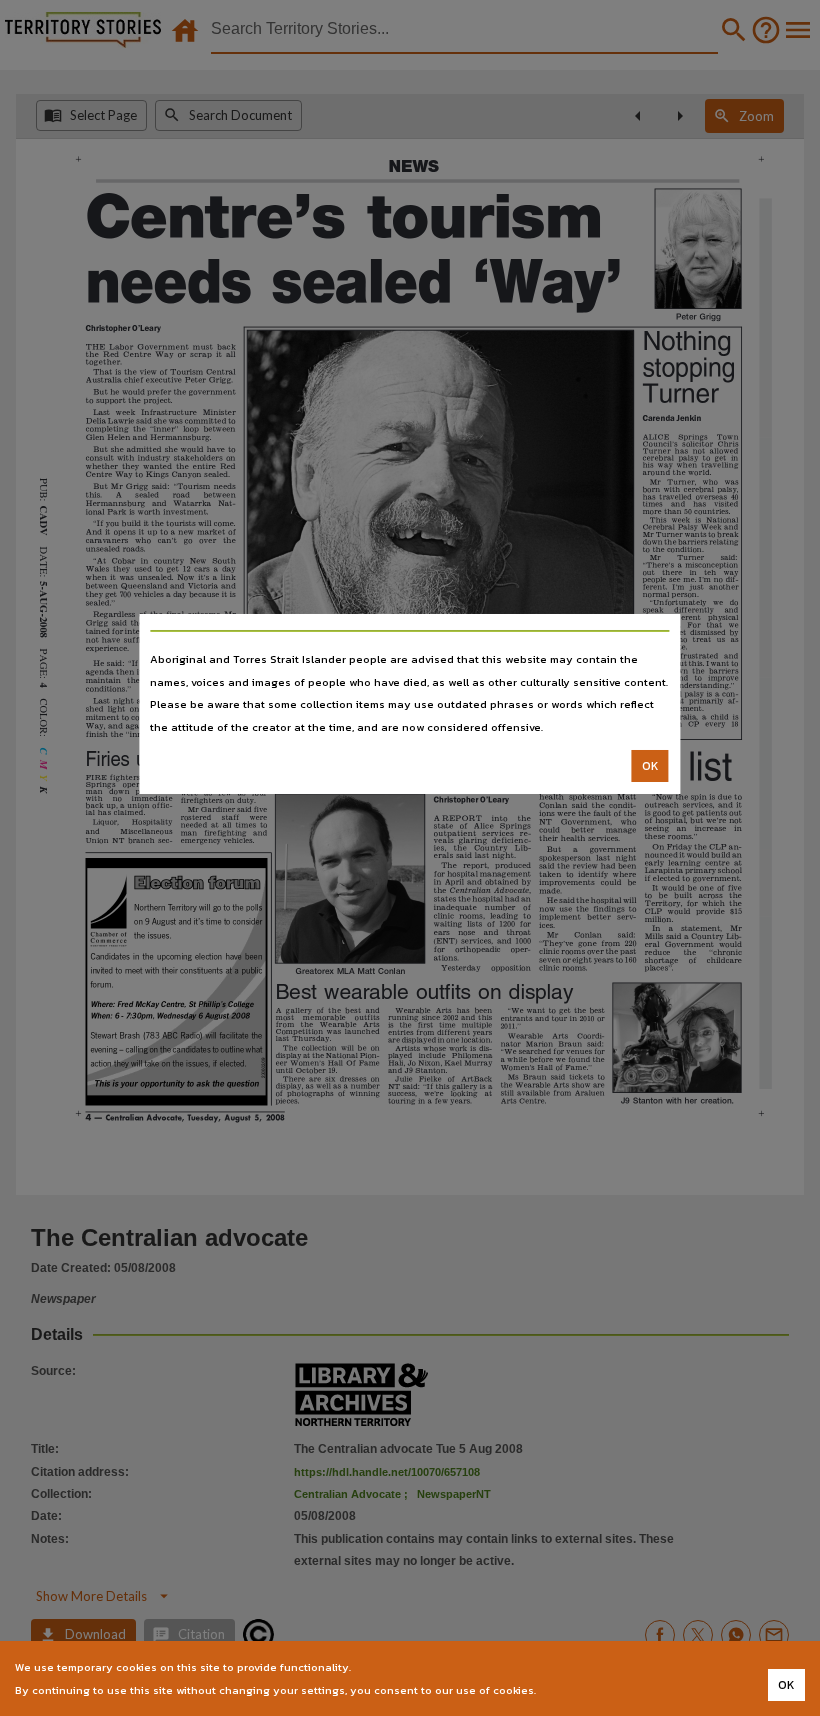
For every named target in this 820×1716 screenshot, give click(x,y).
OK (650, 766)
